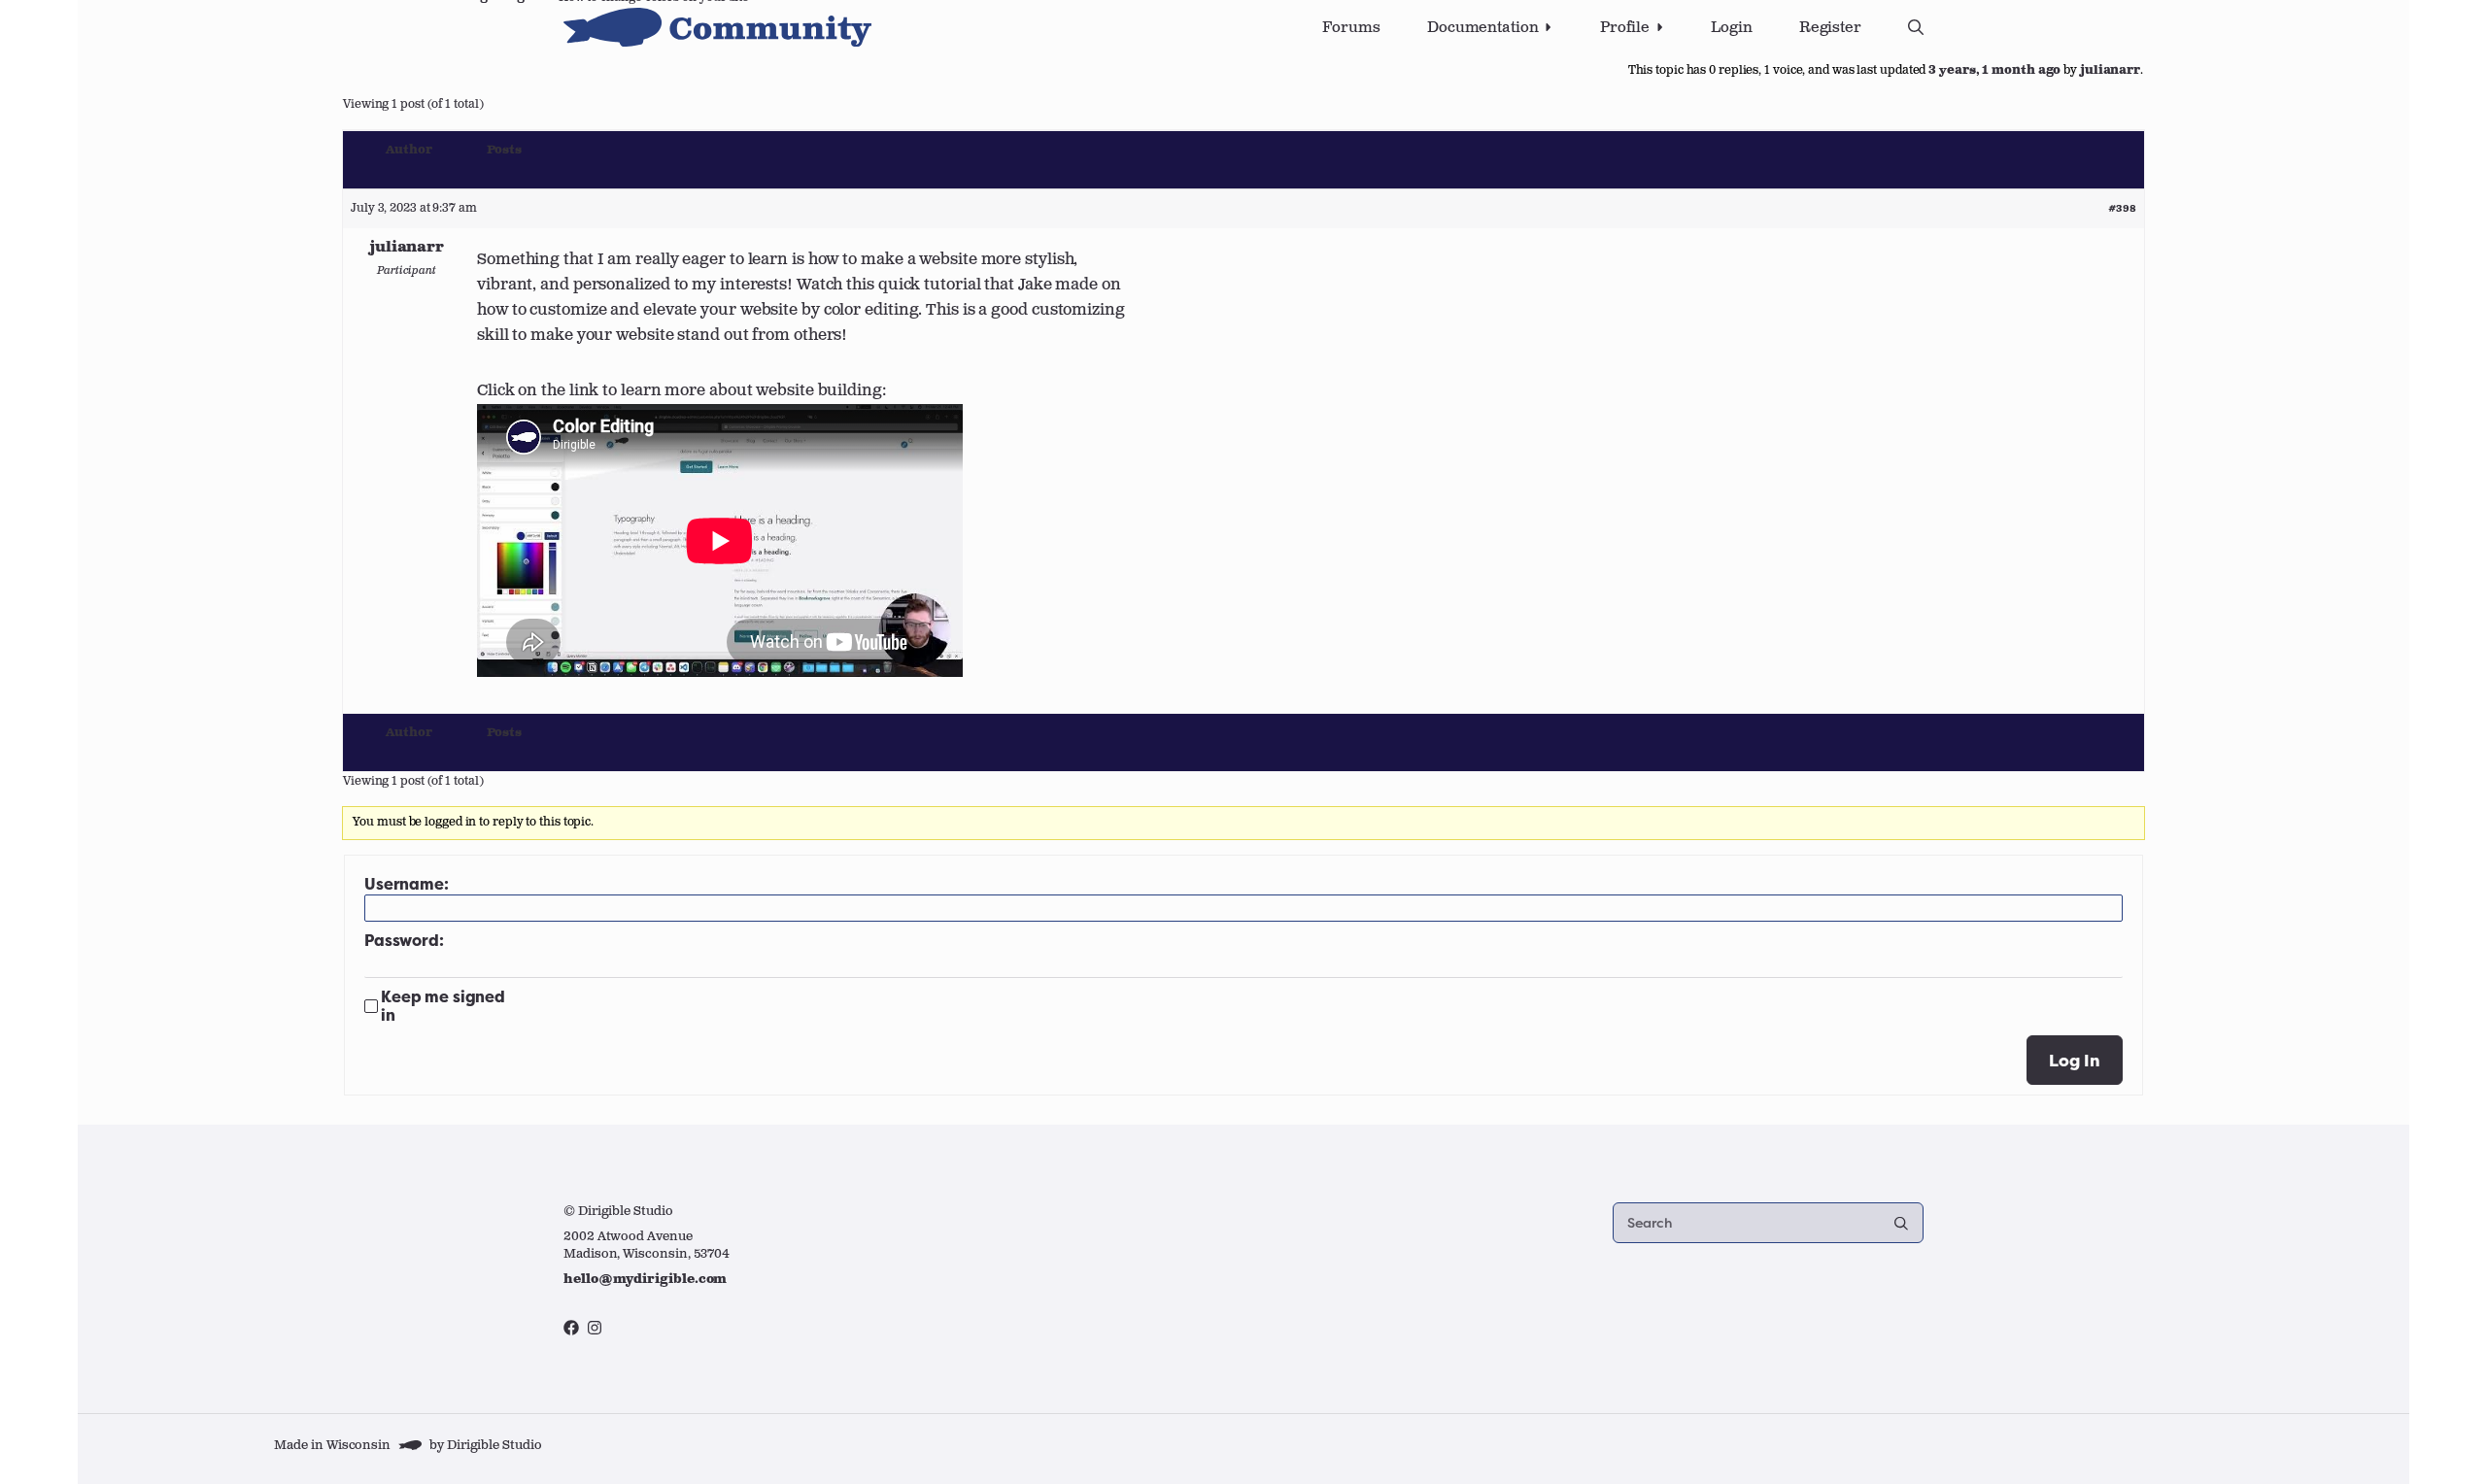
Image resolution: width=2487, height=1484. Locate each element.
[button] (1916, 27)
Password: (404, 941)
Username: (407, 884)
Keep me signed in (443, 1006)
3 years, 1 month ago (1994, 71)
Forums (1351, 28)
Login (1732, 28)
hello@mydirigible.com (645, 1280)
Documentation (1483, 28)
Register (1830, 28)
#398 (2122, 209)
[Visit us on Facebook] (571, 1328)
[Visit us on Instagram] (595, 1328)
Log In (2075, 1060)
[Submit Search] (1901, 1223)
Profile (1625, 28)
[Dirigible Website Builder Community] (717, 27)
